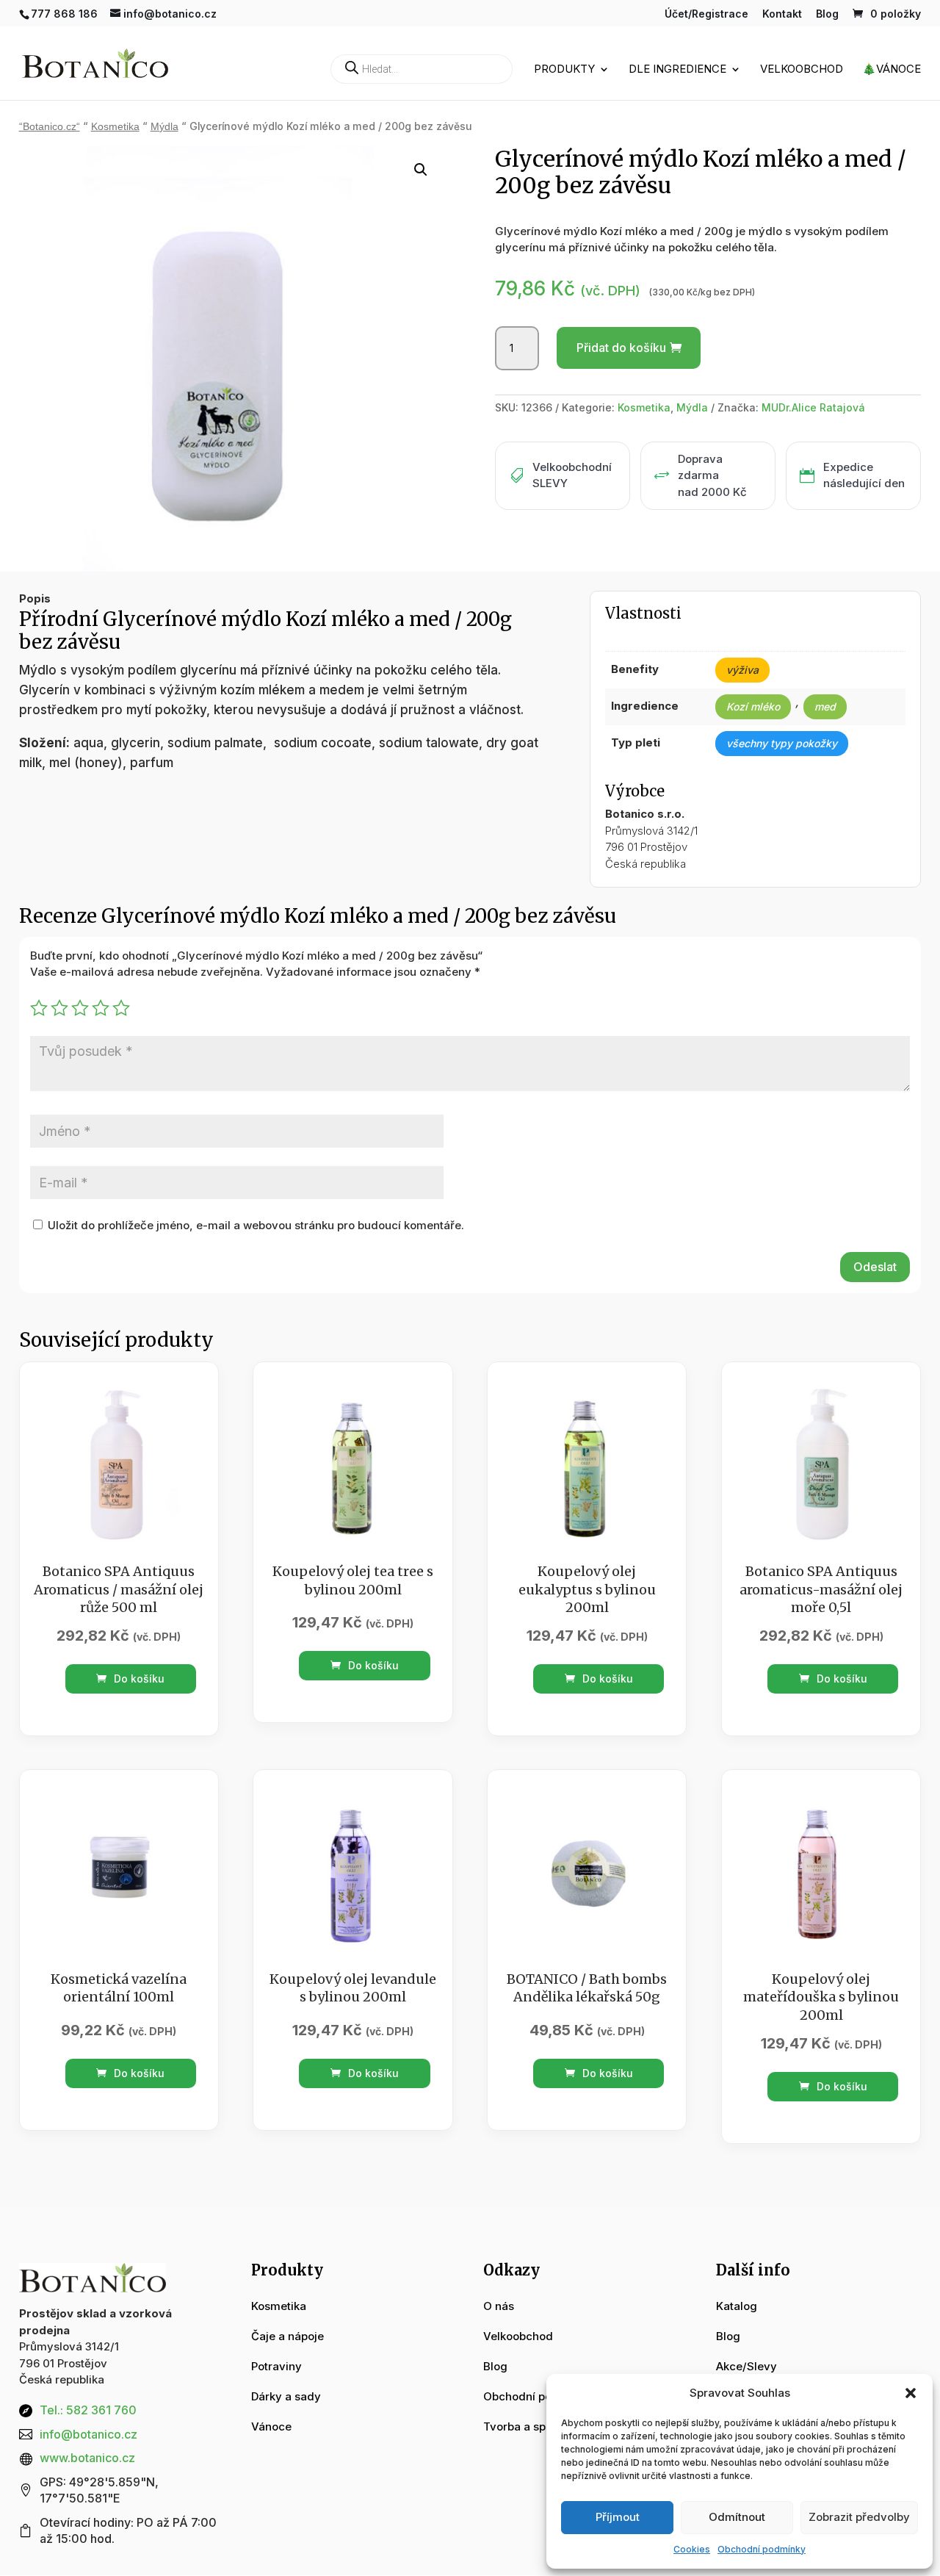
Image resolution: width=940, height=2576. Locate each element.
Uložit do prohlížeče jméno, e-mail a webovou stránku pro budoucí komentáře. (256, 1225)
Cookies (692, 2549)
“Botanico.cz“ (50, 127)
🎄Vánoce (892, 70)
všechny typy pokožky (782, 743)
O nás (499, 2306)
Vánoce (271, 2426)
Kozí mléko (753, 706)
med (825, 706)
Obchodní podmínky (762, 2549)
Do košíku (138, 1679)
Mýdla (164, 127)
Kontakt (782, 14)
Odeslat (875, 1267)
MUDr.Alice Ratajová (813, 407)
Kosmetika (115, 127)
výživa (742, 670)
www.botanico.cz (87, 2458)
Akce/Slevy (746, 2366)
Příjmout (618, 2517)
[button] (911, 2393)
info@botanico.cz (88, 2434)
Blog (827, 14)
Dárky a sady (286, 2396)
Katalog (737, 2306)
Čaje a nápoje (288, 2336)
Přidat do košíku (621, 348)
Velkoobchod (802, 70)
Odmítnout (737, 2517)
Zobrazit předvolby (859, 2517)
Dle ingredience (677, 70)
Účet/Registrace (706, 14)
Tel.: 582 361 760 (88, 2410)
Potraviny (276, 2366)
